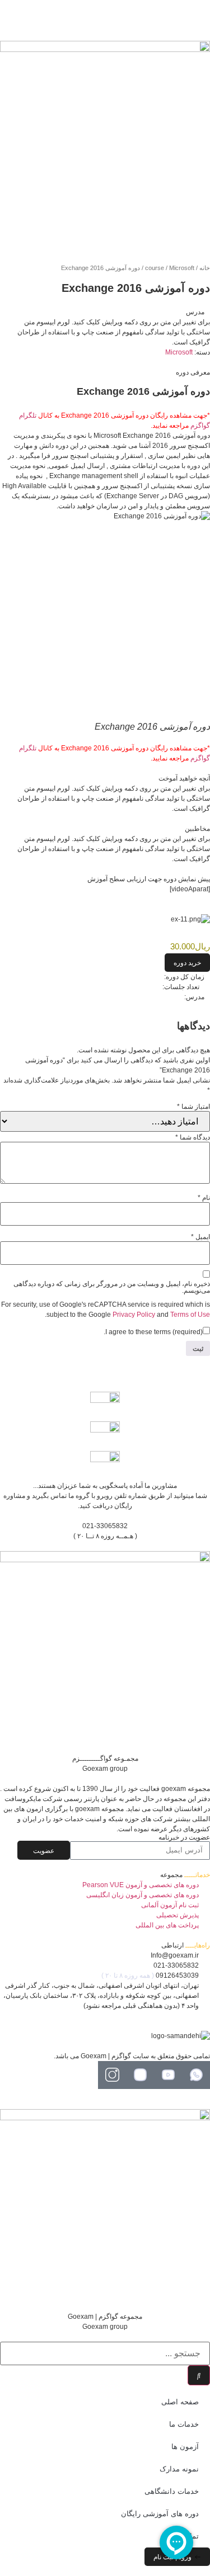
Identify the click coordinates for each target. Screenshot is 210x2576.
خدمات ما (184, 2424)
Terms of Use (190, 1315)
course (155, 268)
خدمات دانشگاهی (172, 2491)
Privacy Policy (134, 1315)
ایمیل (200, 1237)
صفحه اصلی (180, 2402)
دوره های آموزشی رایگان (160, 2514)
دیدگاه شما (193, 1137)
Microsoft (182, 268)
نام (204, 1198)
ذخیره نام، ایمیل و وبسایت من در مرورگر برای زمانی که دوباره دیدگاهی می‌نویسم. (112, 1287)
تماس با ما (182, 2536)
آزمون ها (185, 2447)
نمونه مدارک (179, 2469)
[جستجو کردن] (199, 2375)
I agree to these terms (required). (153, 1332)
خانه (205, 268)
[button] (187, 963)
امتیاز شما (193, 1107)
